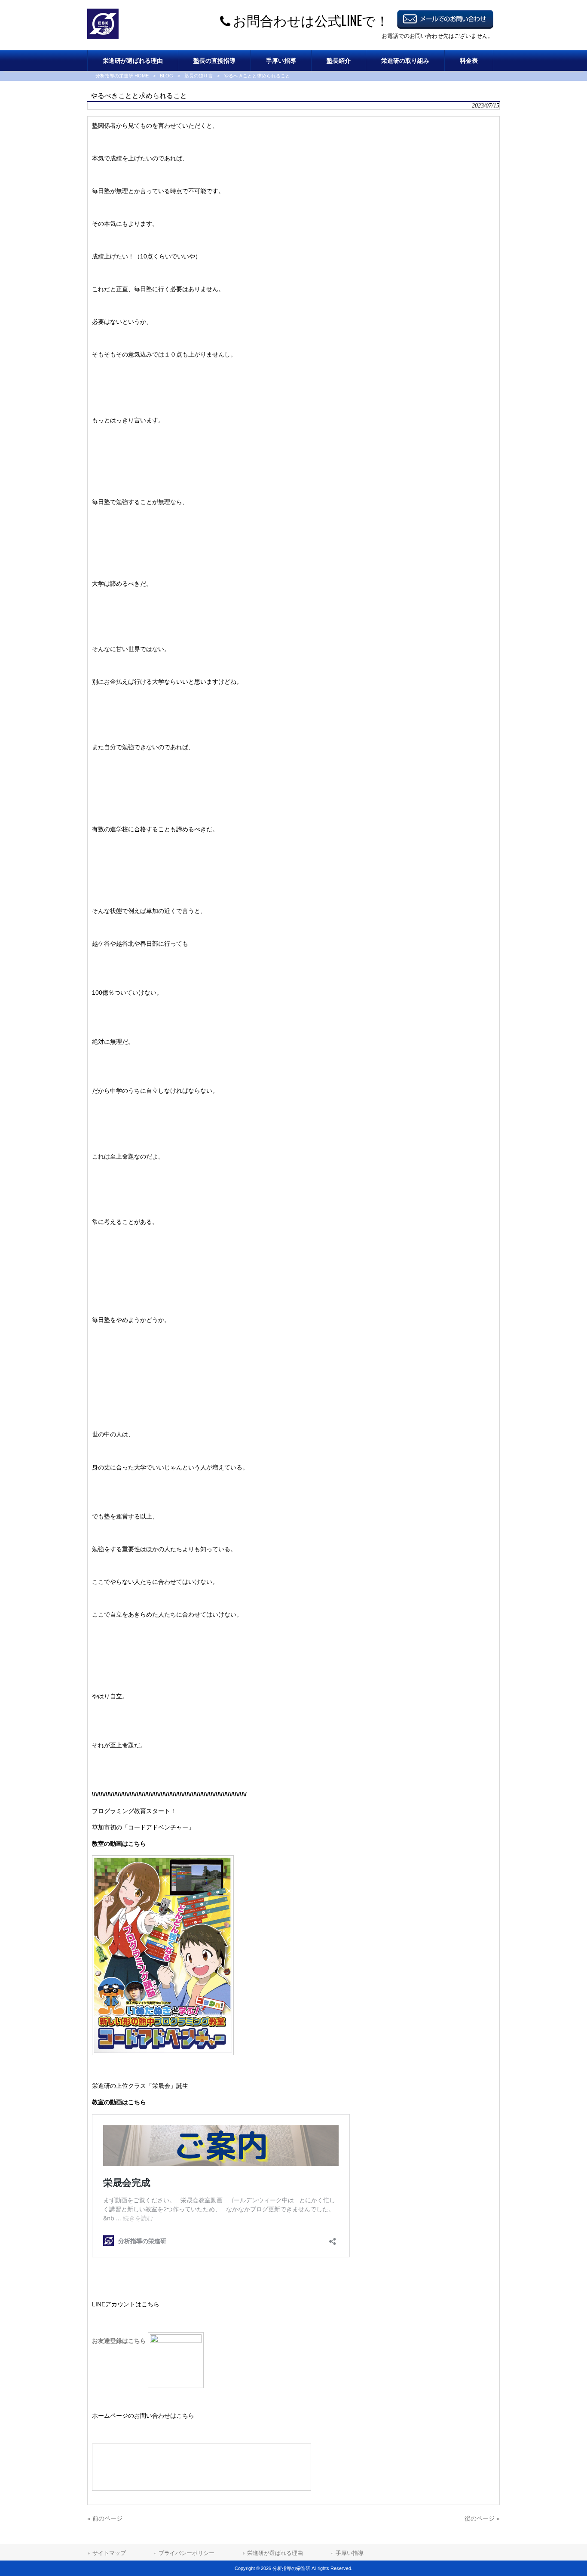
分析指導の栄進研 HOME (122, 76)
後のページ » (482, 2518)
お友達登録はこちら (120, 2341)
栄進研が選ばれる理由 (275, 2553)
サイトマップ (109, 2553)
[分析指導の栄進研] (103, 37)
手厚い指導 (350, 2553)
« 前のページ (105, 2518)
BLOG (167, 76)
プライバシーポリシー (186, 2553)
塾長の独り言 (199, 76)
